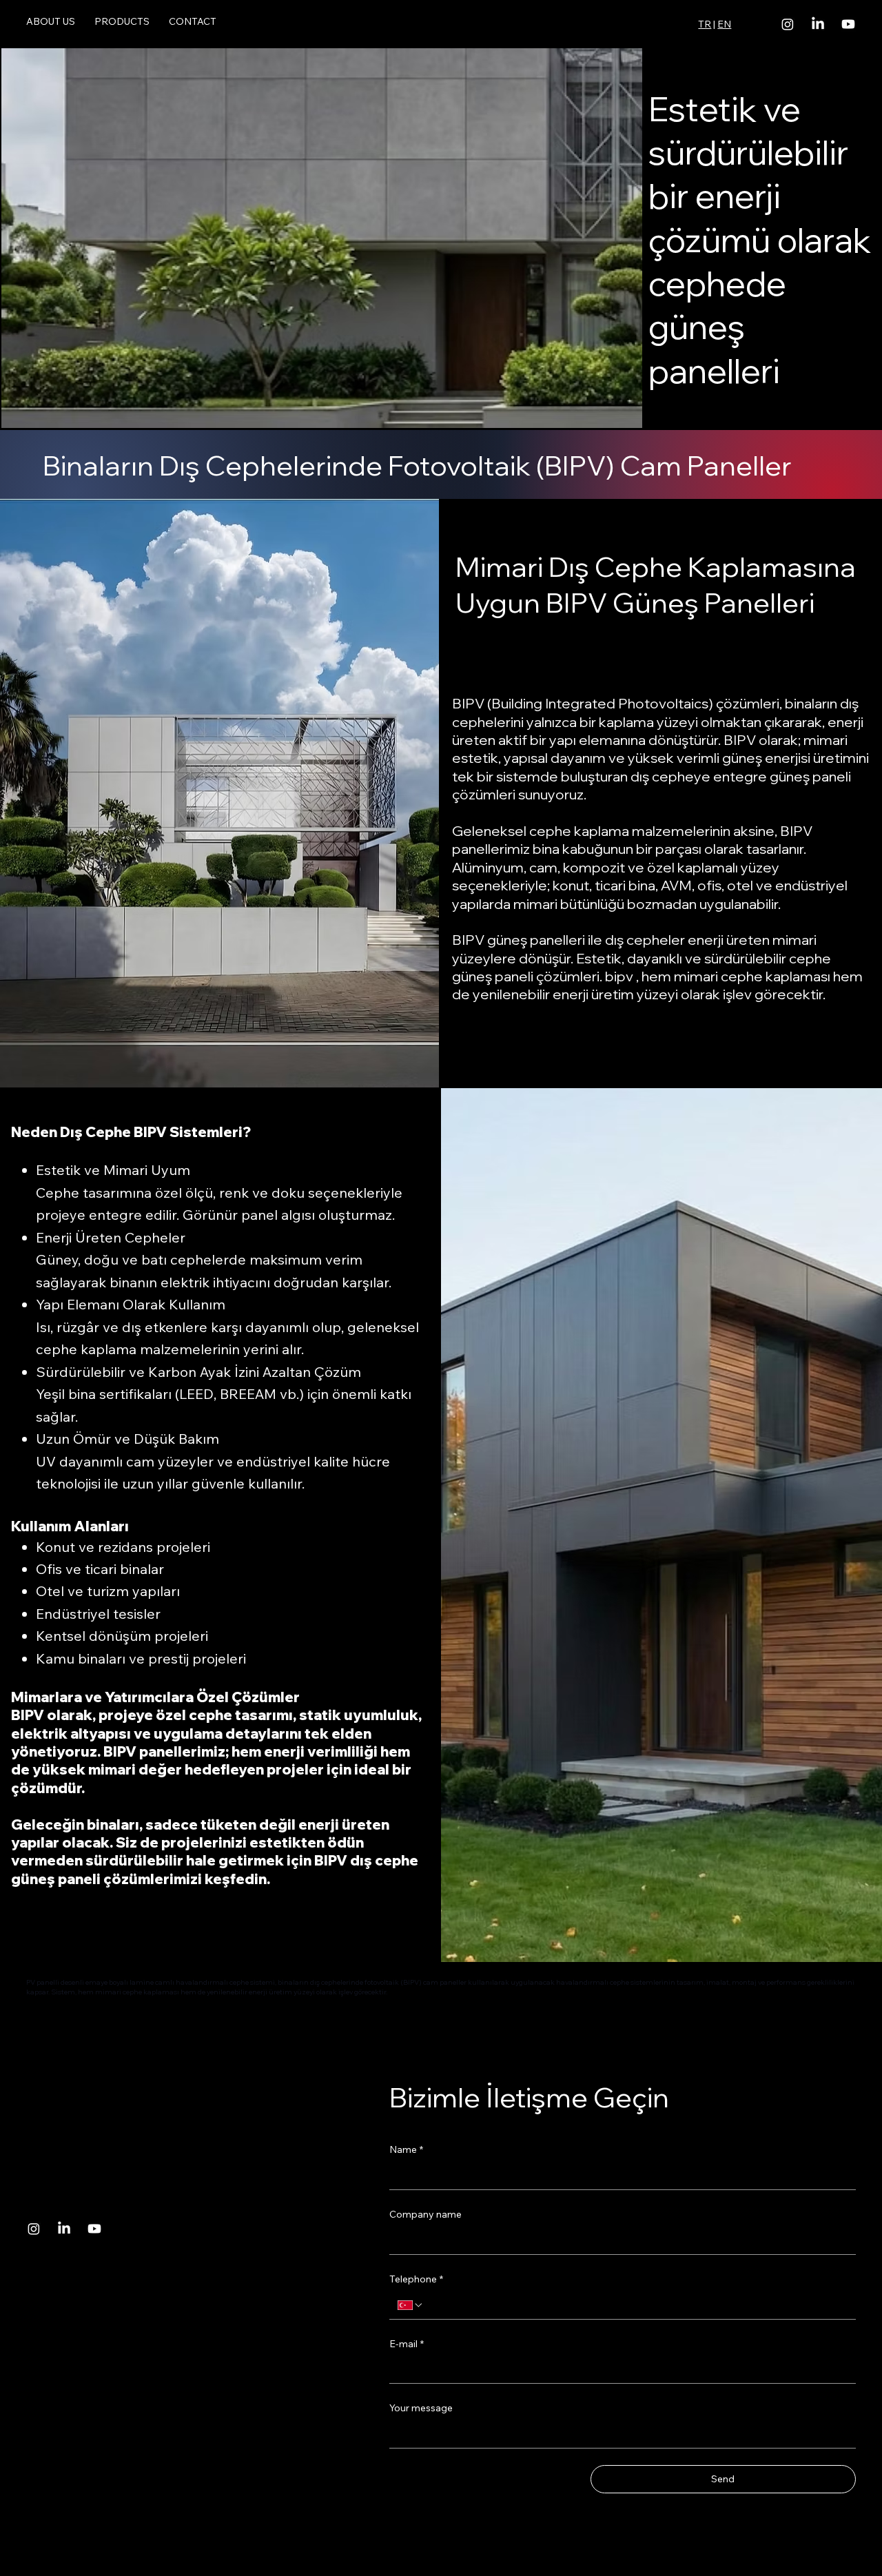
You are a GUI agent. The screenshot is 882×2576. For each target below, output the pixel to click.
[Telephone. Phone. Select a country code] (411, 2305)
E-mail (407, 2344)
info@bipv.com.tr (52, 2309)
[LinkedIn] (818, 24)
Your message (421, 2408)
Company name (425, 2214)
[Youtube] (848, 24)
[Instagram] (788, 24)
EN (724, 24)
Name (406, 2149)
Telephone (416, 2279)
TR (705, 24)
